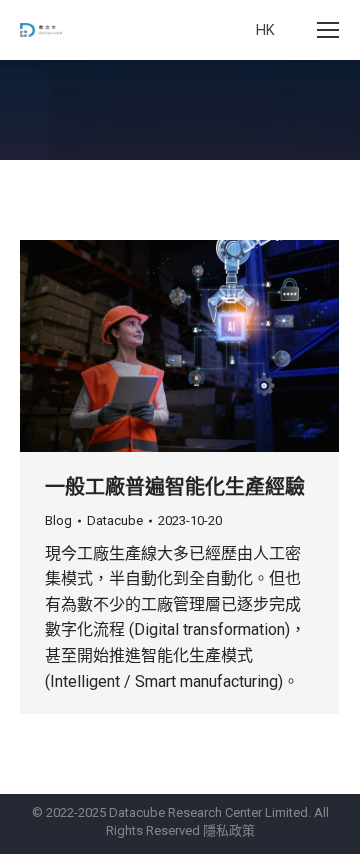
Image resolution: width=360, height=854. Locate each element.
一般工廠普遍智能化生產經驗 (175, 487)
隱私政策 (229, 830)
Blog (58, 520)
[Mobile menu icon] (328, 30)
